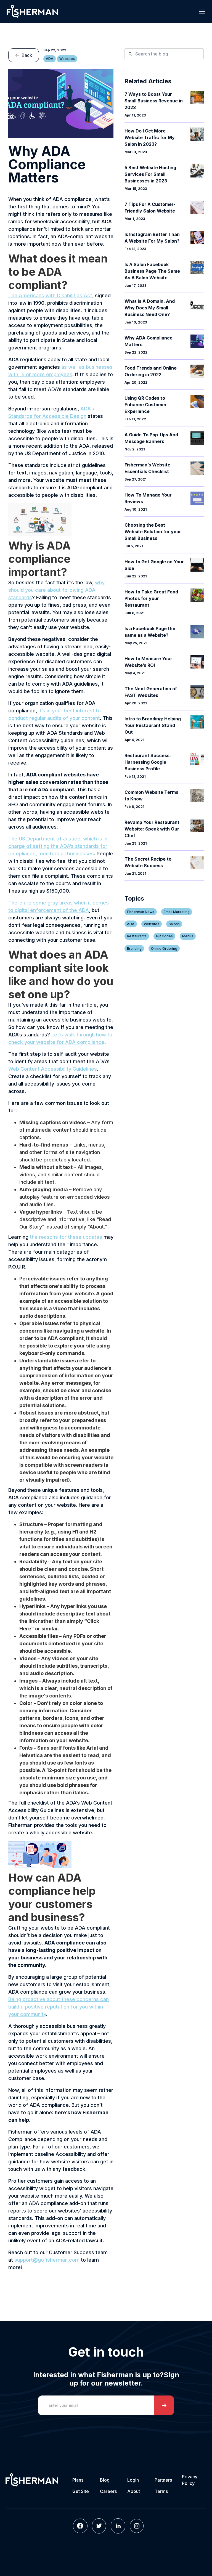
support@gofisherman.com (47, 2260)
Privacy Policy (190, 2480)
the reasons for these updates (66, 1237)
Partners (163, 2480)
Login (133, 2480)
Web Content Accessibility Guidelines (53, 1069)
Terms (161, 2491)
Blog (105, 2480)
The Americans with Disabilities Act (50, 295)
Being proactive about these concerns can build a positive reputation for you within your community (59, 2007)
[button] (202, 11)
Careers (108, 2491)
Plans (78, 2480)
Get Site (81, 2491)
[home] (32, 11)
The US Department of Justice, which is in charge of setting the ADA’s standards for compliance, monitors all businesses (58, 846)
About (134, 2491)
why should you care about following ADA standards (56, 590)
